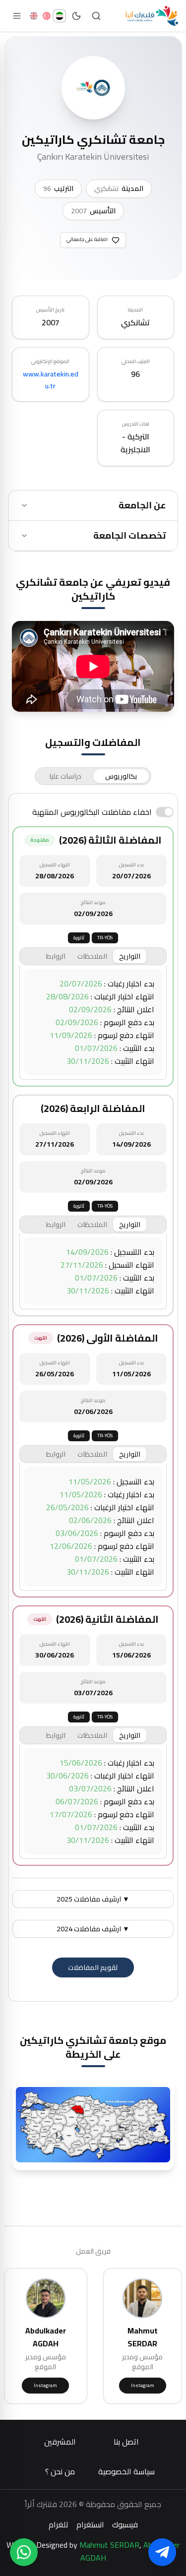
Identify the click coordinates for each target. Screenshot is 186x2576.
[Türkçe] (47, 16)
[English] (34, 16)
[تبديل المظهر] (76, 16)
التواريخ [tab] (130, 956)
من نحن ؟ (60, 2471)
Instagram (143, 2385)
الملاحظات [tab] (92, 956)
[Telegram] (162, 2552)
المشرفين (60, 2442)
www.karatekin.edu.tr (51, 380)
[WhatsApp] (24, 2552)
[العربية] (60, 16)
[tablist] (93, 776)
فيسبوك (125, 2524)
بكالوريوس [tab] (121, 776)
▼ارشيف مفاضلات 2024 (93, 1929)
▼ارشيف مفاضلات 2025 (93, 1899)
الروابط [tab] (56, 956)
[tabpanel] (93, 1397)
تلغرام (59, 2524)
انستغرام (90, 2524)
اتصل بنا (126, 2442)
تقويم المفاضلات (93, 1967)
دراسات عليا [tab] (65, 776)
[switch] (165, 812)
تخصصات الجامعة (129, 535)
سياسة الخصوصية (126, 2471)
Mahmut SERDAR (109, 2545)
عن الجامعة (142, 505)
